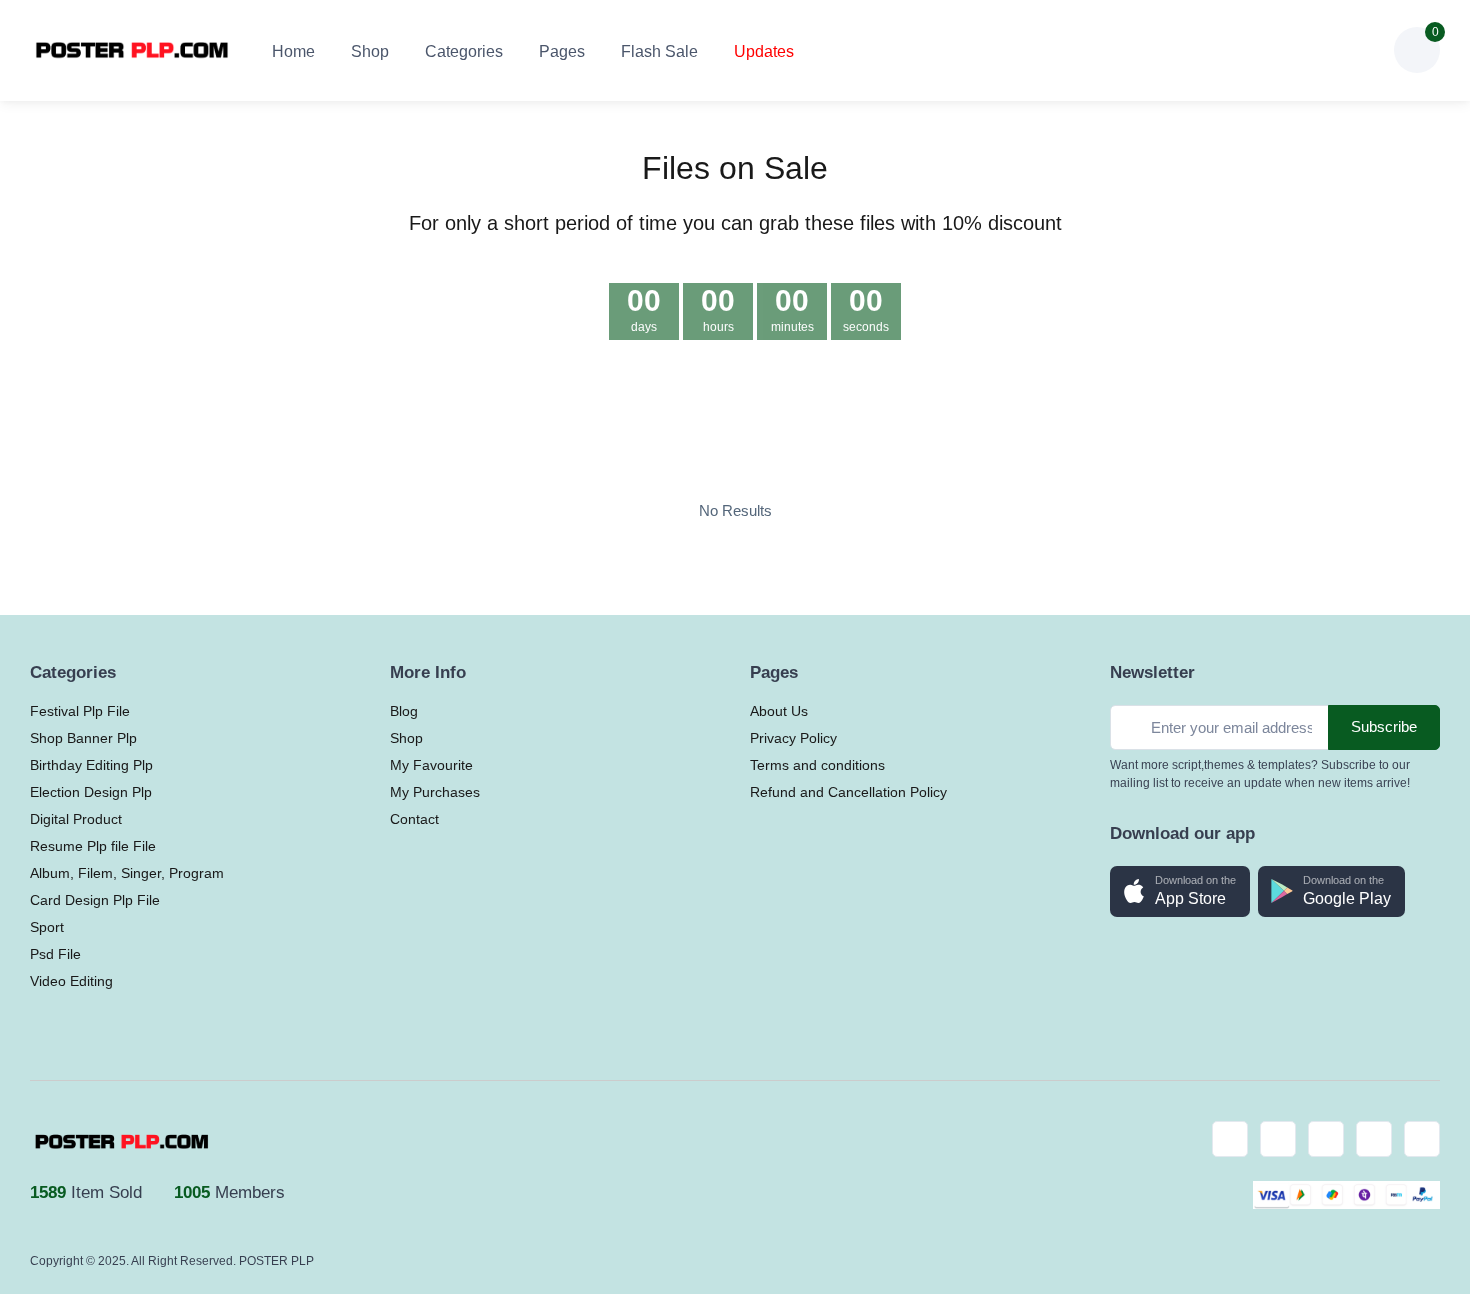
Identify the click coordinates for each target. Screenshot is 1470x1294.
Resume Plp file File (93, 846)
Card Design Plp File (95, 900)
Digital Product (76, 819)
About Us (779, 711)
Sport (47, 927)
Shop (370, 51)
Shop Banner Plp (83, 738)
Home (293, 51)
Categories (464, 51)
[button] (1263, 50)
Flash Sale (659, 51)
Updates (764, 51)
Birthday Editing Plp (91, 765)
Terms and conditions (817, 765)
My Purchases (435, 792)
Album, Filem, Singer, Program (127, 873)
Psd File (55, 954)
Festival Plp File (80, 711)
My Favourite (431, 765)
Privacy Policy (793, 738)
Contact (414, 819)
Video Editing (71, 981)
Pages (562, 51)
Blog (404, 711)
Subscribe (1384, 726)
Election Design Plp (91, 792)
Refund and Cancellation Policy (848, 792)
